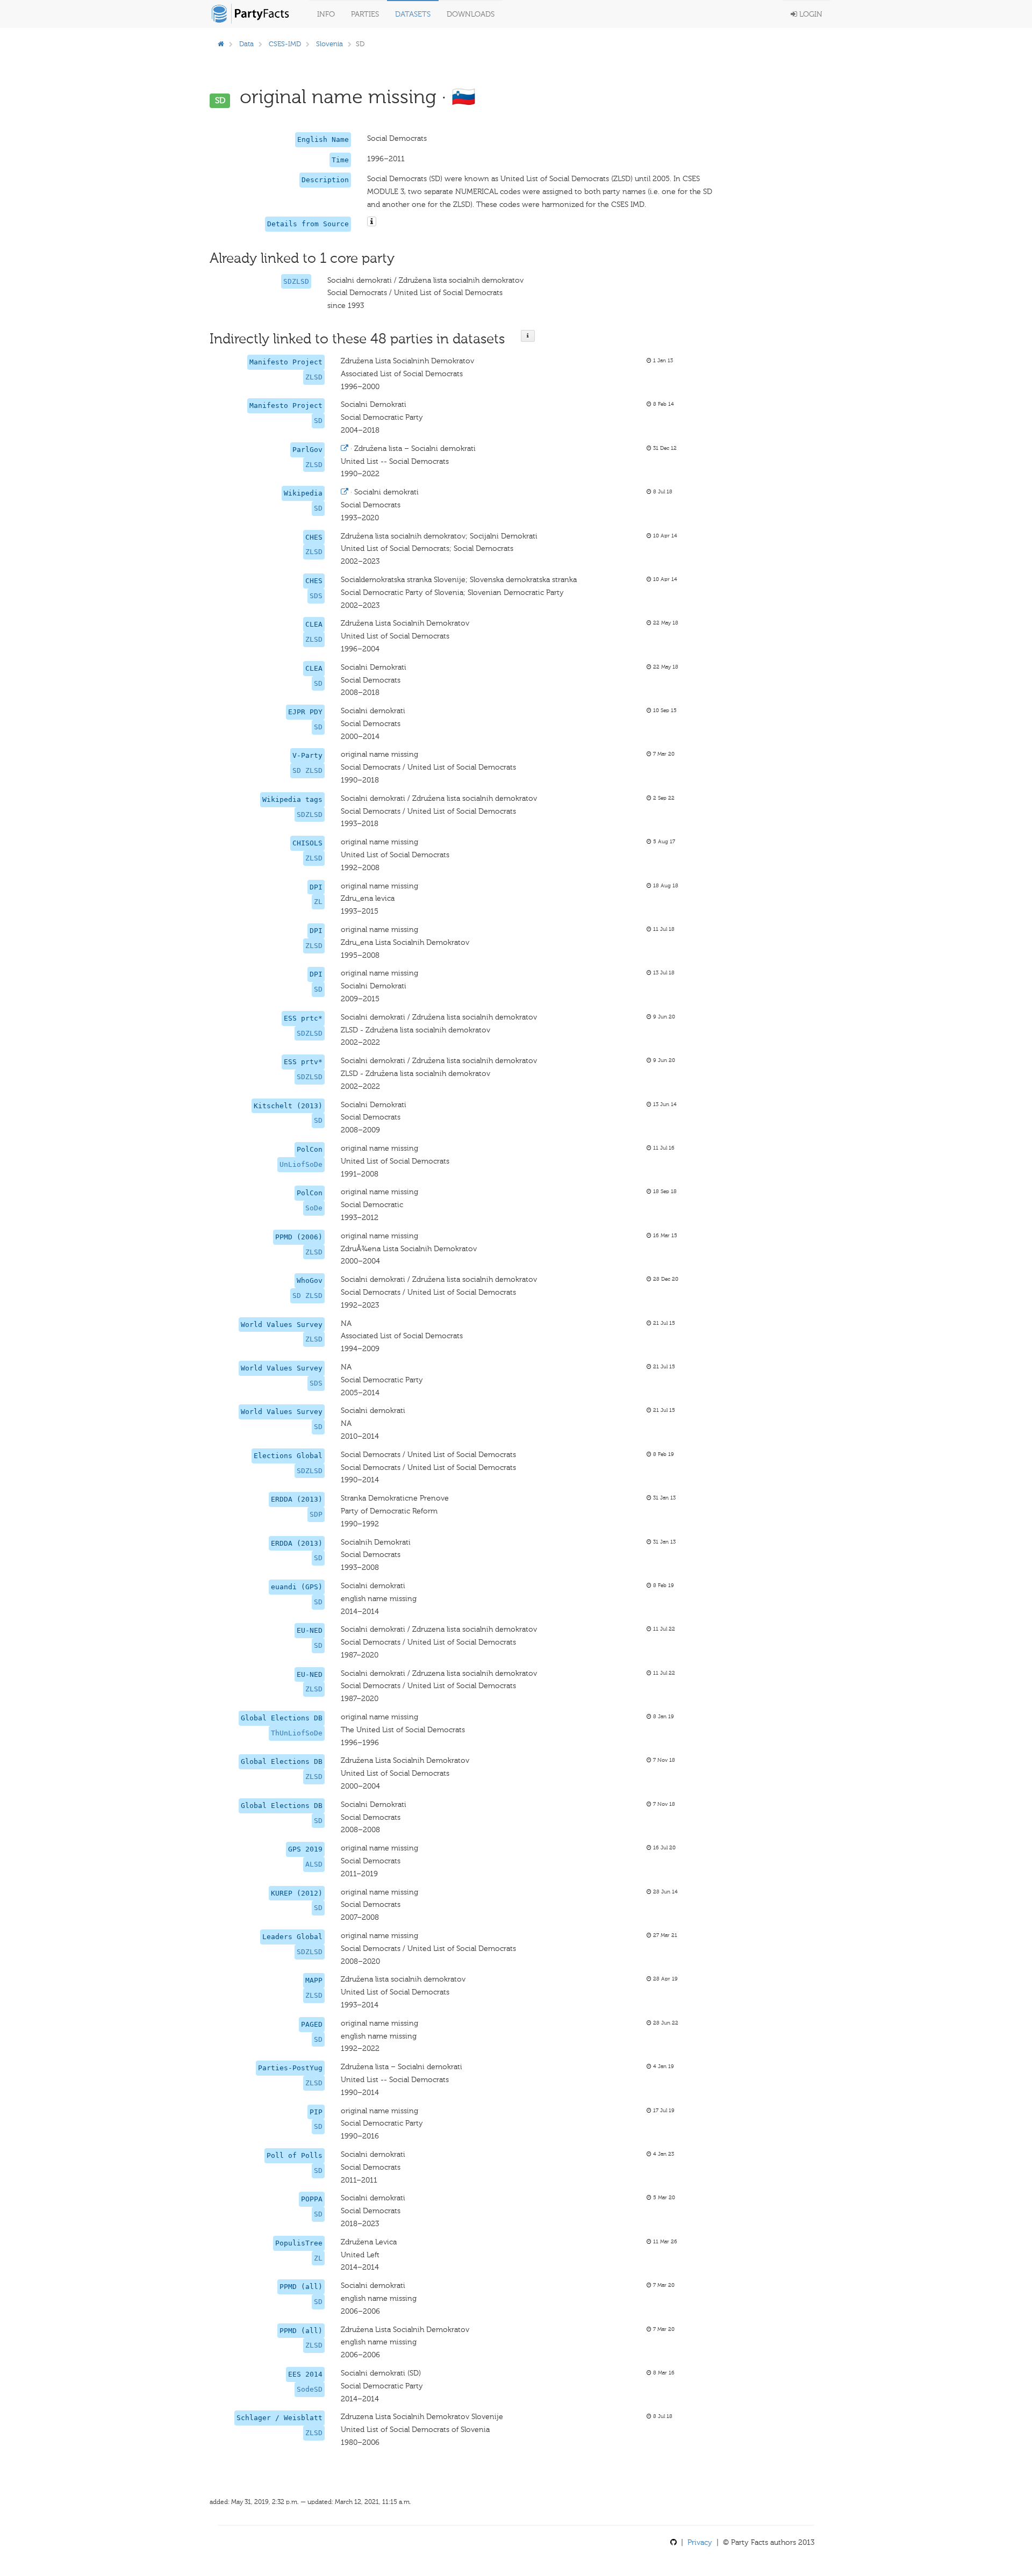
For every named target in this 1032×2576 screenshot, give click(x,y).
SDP (316, 1514)
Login (810, 14)
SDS (316, 596)
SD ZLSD (307, 770)
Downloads (471, 14)
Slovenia (329, 44)
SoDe (314, 1208)
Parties (365, 14)
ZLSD (314, 377)
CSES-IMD (285, 44)
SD (318, 421)
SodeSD (310, 2389)
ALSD (314, 1864)
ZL (318, 902)
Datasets (413, 14)
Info (326, 14)
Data (246, 44)
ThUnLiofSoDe (297, 1733)
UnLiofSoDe (301, 1164)
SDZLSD (296, 281)
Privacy (700, 2542)
